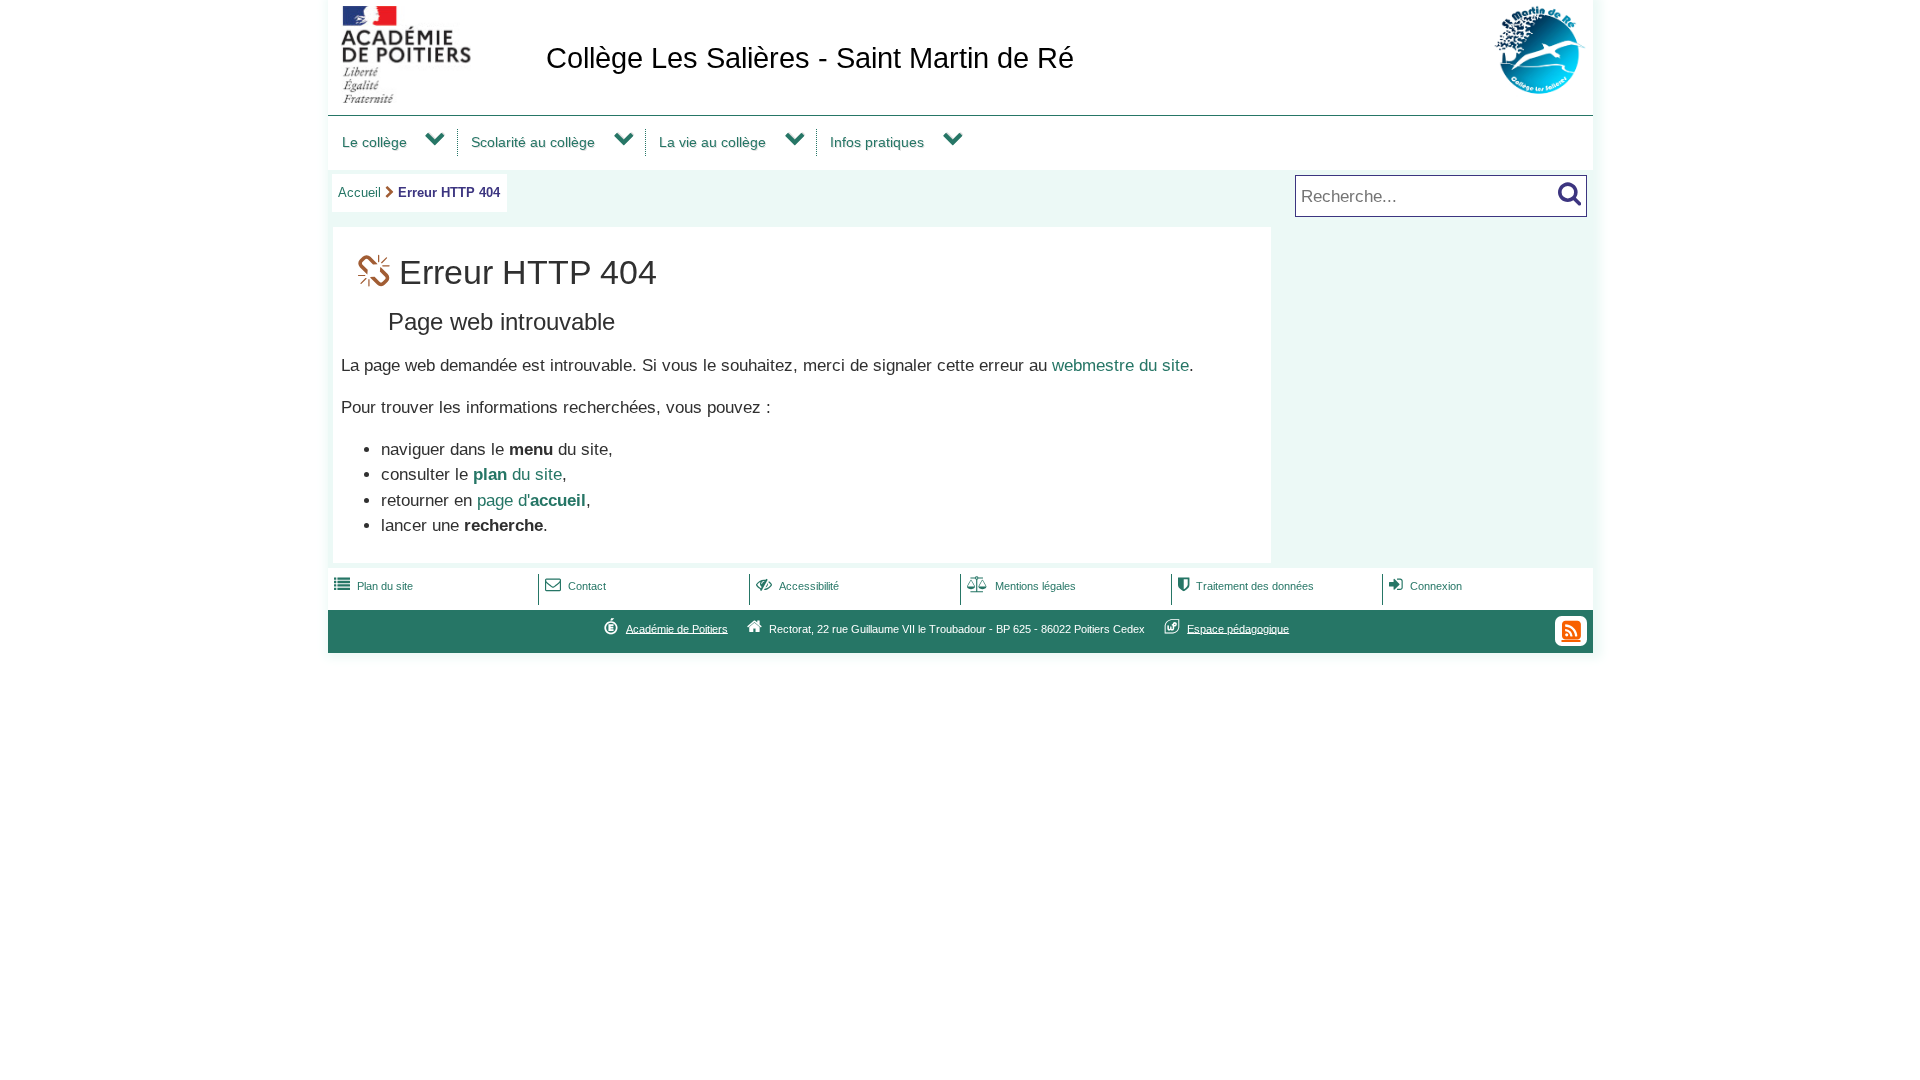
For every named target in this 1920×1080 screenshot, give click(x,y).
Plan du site (373, 586)
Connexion (1425, 586)
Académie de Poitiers (677, 628)
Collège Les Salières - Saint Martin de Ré (810, 58)
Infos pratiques (877, 142)
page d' (531, 500)
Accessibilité (797, 586)
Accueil (359, 192)
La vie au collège (712, 142)
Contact (575, 586)
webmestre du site (1120, 365)
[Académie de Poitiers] (433, 97)
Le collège (374, 142)
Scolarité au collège (533, 142)
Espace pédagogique (1238, 628)
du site (517, 474)
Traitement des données (1246, 586)
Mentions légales (1021, 586)
